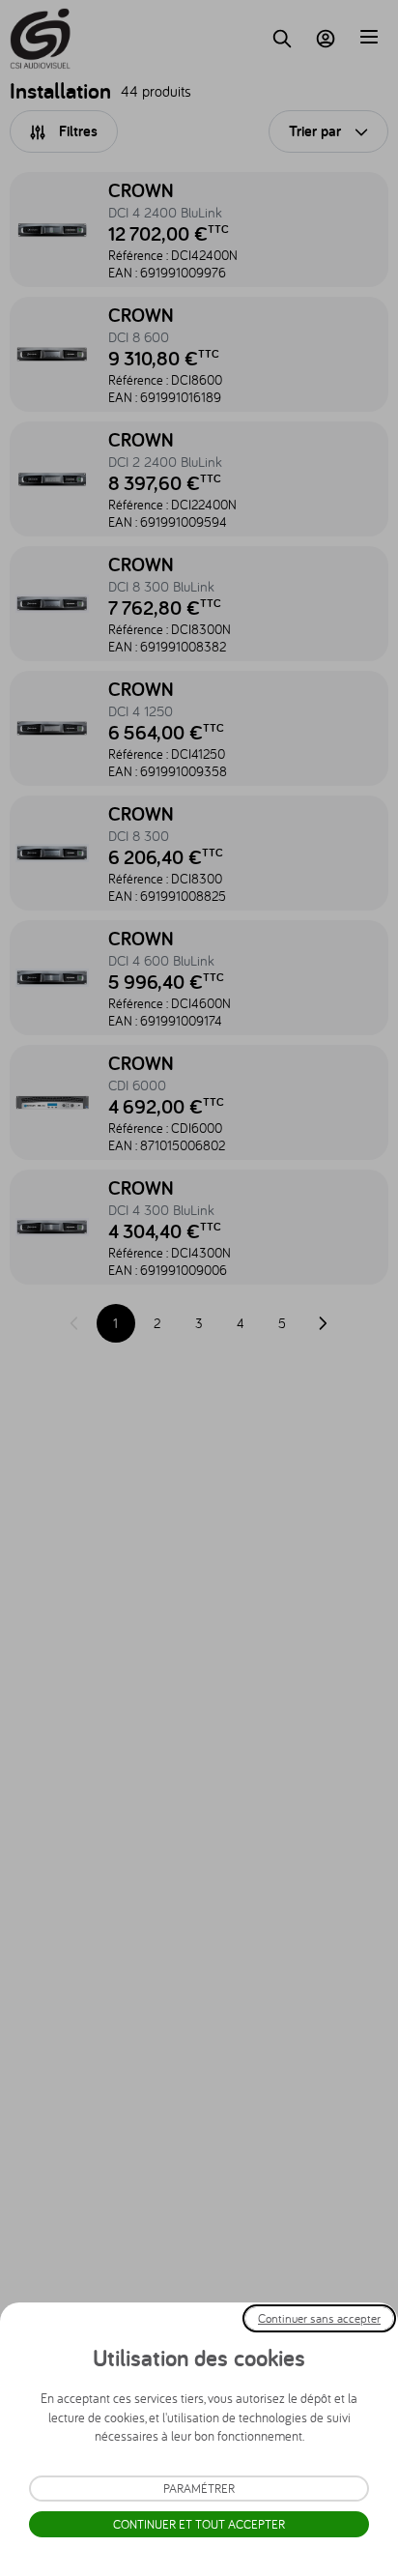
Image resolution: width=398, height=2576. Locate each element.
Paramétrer (199, 2489)
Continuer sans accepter (319, 2318)
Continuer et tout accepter (199, 2524)
